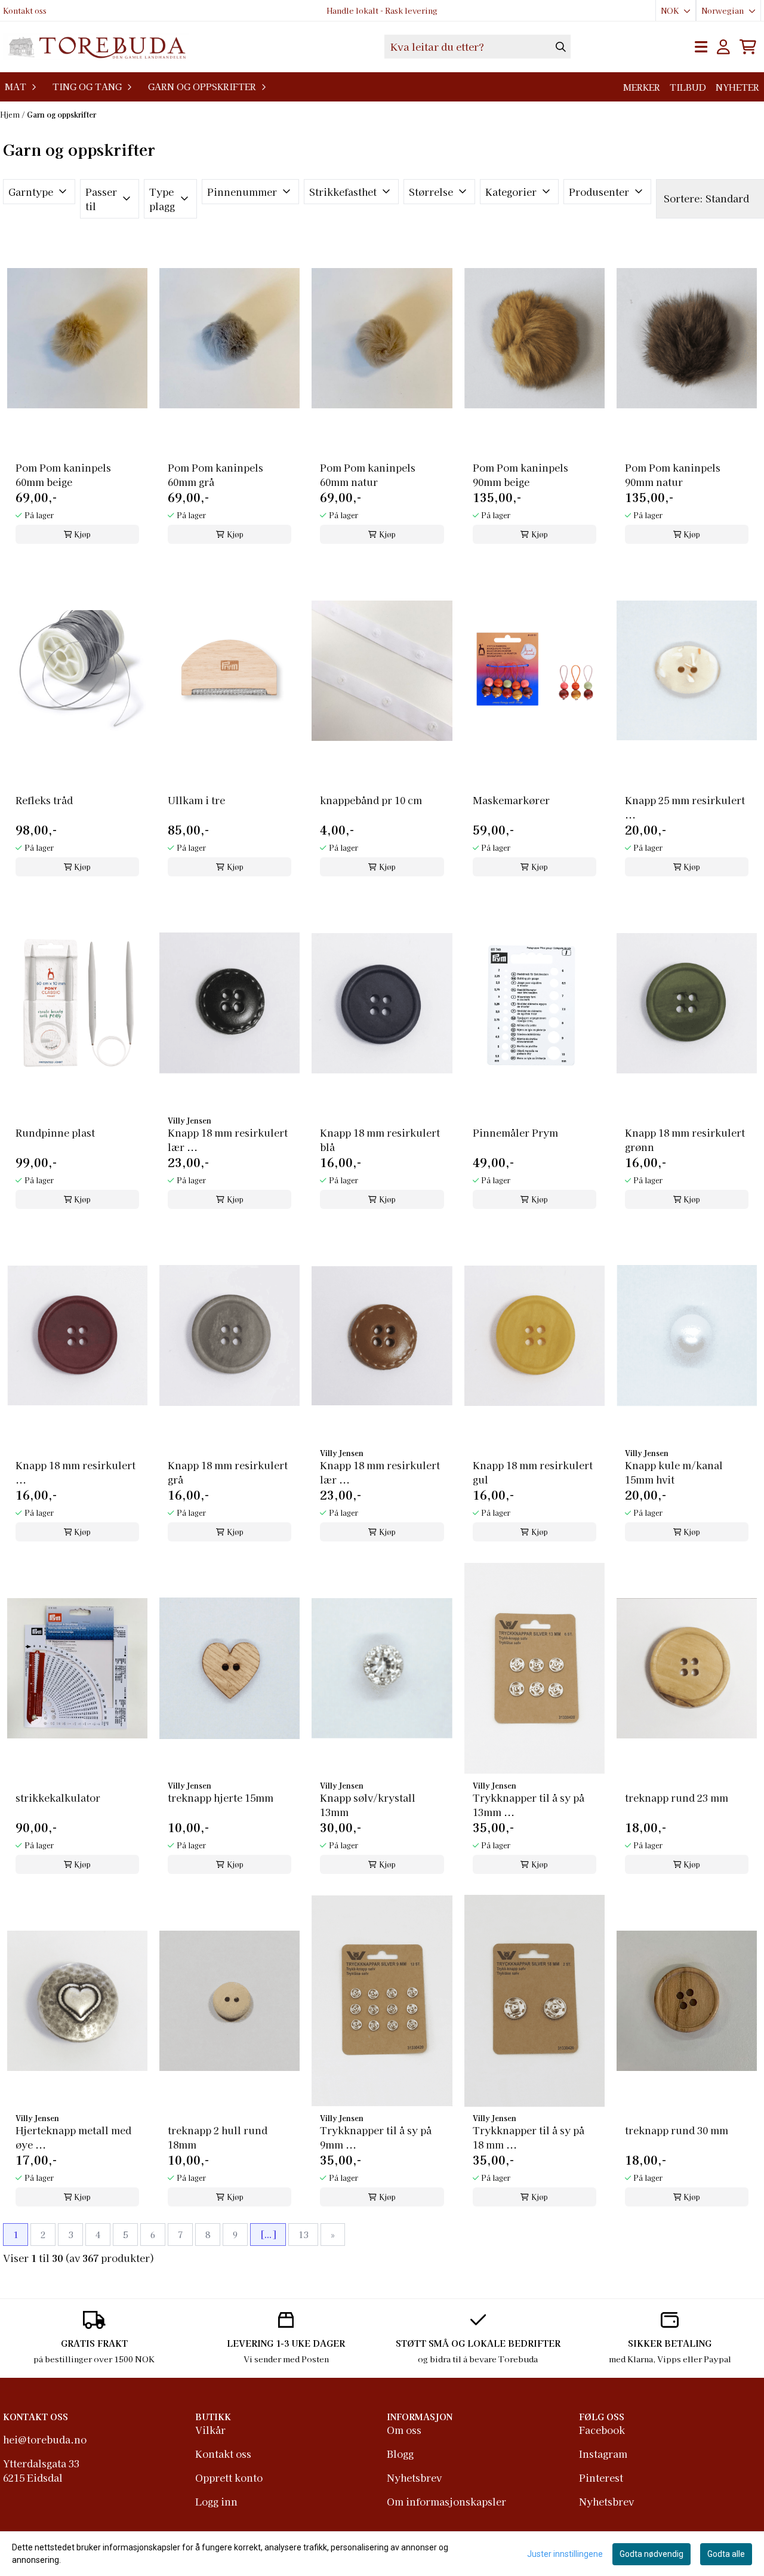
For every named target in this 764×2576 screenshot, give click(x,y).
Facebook (602, 2430)
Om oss (404, 2430)
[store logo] (96, 47)
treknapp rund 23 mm (677, 1798)
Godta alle (726, 2554)
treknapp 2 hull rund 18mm (218, 2137)
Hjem (11, 114)
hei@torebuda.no (45, 2439)
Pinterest (601, 2477)
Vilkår (210, 2430)
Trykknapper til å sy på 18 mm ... (529, 2137)
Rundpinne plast (55, 1132)
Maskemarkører (511, 800)
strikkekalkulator (58, 1798)
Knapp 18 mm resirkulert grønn (685, 1140)
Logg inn (216, 2501)
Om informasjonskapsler (446, 2501)
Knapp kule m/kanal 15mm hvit (674, 1472)
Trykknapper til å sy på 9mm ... (376, 2137)
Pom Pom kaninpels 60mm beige (63, 475)
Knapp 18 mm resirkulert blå (380, 1140)
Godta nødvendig (651, 2554)
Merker (642, 87)
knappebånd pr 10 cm (371, 800)
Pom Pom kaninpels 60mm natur (368, 475)
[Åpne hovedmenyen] (701, 47)
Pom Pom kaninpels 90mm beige (520, 475)
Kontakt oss (25, 10)
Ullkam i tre (196, 800)
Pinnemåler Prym (515, 1132)
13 (303, 2235)
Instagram (603, 2454)
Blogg (400, 2454)
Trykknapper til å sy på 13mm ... (529, 1805)
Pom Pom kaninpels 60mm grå (215, 475)
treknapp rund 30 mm (677, 2130)
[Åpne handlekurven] (748, 47)
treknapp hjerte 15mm (221, 1798)
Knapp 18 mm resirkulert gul (533, 1472)
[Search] (561, 47)
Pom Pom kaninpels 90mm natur (673, 475)
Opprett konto (229, 2477)
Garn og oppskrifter (61, 114)
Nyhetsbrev (414, 2477)
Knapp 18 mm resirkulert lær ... (228, 1140)
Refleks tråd (44, 800)
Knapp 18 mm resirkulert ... (76, 1472)
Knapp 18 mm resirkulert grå (228, 1472)
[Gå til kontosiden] (723, 47)
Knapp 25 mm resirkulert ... (685, 807)
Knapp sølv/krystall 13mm (368, 1805)
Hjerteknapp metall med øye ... (73, 2137)
